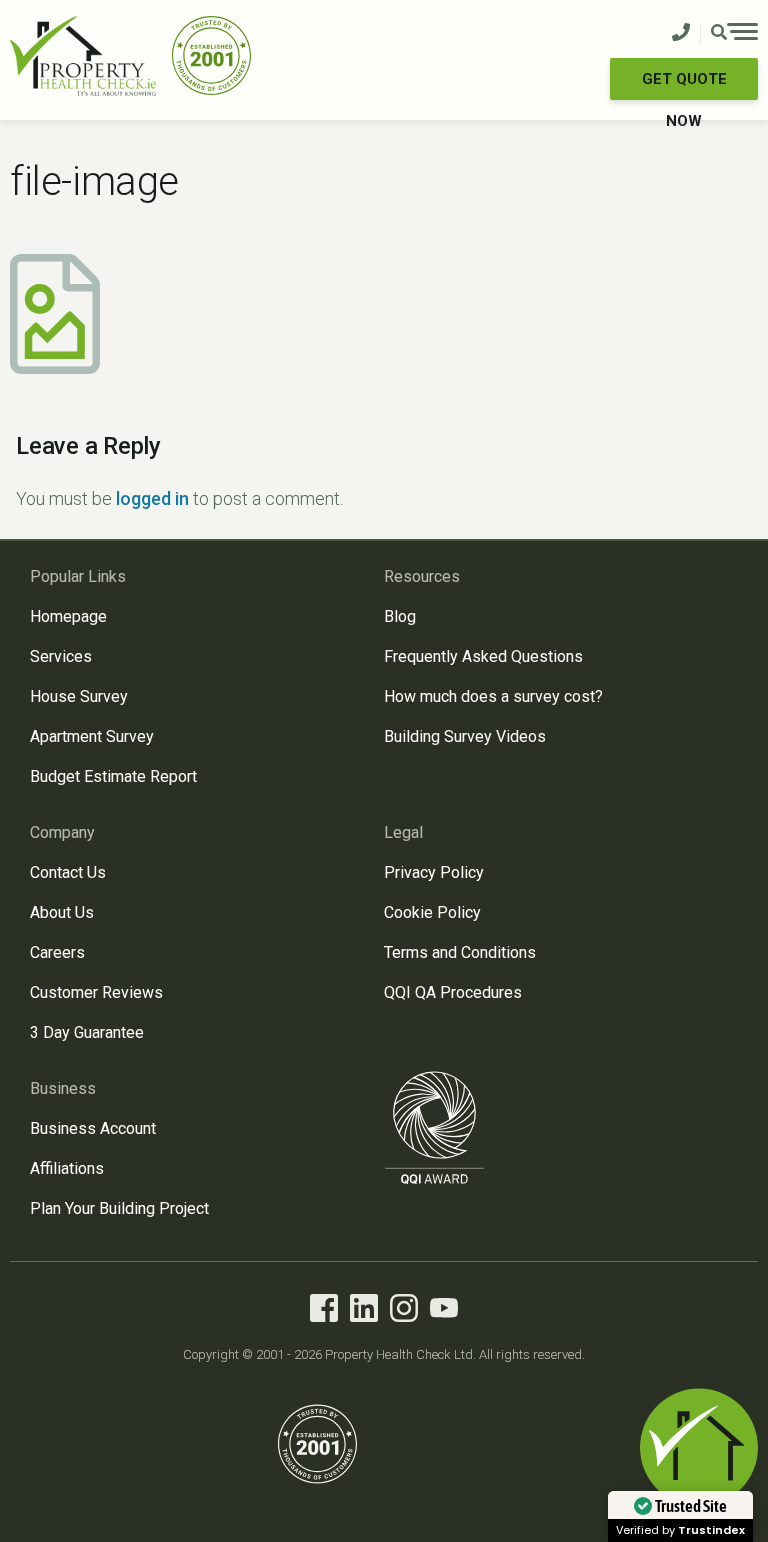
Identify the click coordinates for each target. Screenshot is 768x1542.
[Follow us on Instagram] (404, 1311)
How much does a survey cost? (493, 696)
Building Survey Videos (465, 736)
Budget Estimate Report (113, 776)
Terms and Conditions (460, 952)
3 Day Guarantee (87, 1032)
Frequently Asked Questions (483, 656)
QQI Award (435, 1127)
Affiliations (67, 1168)
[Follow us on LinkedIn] (364, 1311)
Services (61, 656)
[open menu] (734, 34)
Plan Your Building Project (119, 1208)
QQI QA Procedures (453, 992)
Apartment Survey (92, 736)
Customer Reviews (96, 992)
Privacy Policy (434, 872)
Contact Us (68, 872)
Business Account (93, 1128)
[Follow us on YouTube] (444, 1311)
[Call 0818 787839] (680, 33)
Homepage (68, 616)
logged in (152, 498)
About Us (62, 912)
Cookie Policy (432, 912)
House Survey (79, 696)
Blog (400, 616)
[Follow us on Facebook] (324, 1311)
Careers (57, 952)
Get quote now (684, 85)
